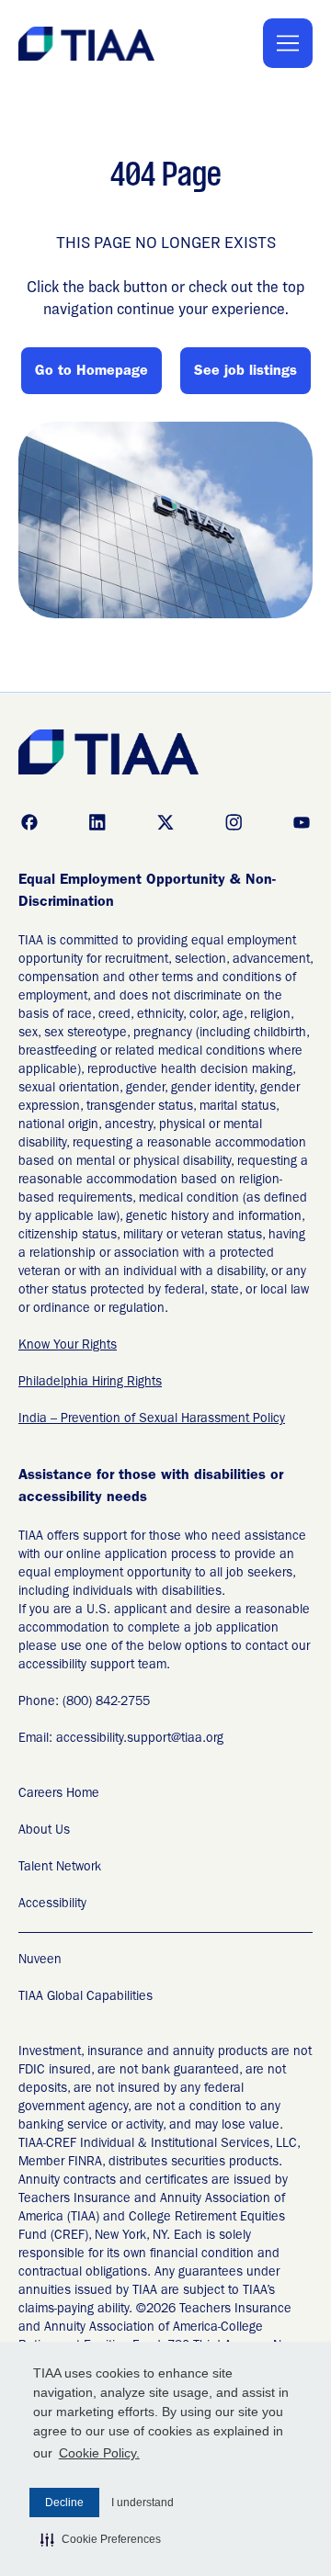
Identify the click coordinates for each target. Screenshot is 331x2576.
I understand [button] (143, 2503)
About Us (44, 1831)
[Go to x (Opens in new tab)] (165, 822)
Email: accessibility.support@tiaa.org (121, 1739)
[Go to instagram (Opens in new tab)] (234, 822)
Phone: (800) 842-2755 (84, 1702)
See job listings (245, 372)
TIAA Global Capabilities (86, 1997)
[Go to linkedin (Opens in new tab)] (97, 822)
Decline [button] (64, 2503)
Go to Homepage (91, 372)
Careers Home (59, 1794)
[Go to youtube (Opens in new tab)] (302, 822)
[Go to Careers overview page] (88, 44)
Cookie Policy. (99, 2453)
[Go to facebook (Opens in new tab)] (29, 822)
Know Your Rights (68, 1346)
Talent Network (60, 1868)
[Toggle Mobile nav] (288, 43)
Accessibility (52, 1904)
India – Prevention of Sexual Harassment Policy (152, 1419)
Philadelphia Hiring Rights (90, 1383)
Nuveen (40, 1960)
